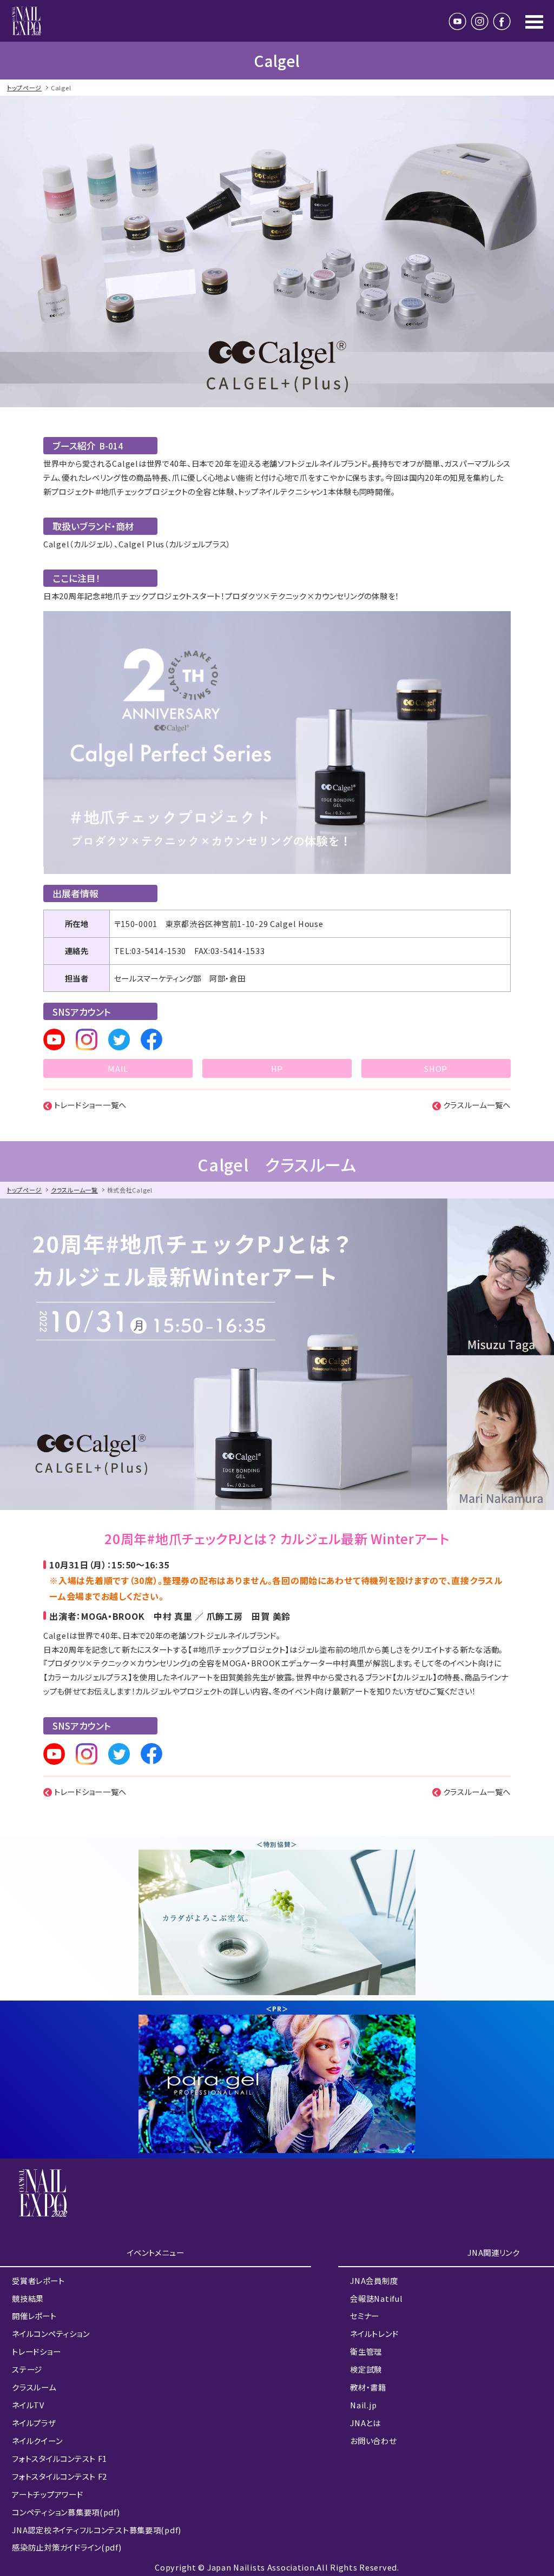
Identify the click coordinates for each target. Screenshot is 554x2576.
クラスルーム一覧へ (477, 1105)
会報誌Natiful (376, 2298)
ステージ (27, 2369)
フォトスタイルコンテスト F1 (60, 2458)
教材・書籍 (368, 2387)
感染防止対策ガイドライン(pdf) (67, 2547)
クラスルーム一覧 (74, 1190)
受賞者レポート (38, 2280)
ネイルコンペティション (51, 2333)
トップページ (24, 88)
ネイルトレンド (374, 2333)
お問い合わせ (373, 2441)
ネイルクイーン (37, 2441)
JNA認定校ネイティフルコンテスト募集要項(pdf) (97, 2530)
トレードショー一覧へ (90, 1105)
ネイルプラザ (34, 2423)
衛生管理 (366, 2351)
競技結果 (28, 2298)
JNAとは (365, 2423)
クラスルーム (34, 2387)
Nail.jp (363, 2405)
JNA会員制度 (374, 2280)
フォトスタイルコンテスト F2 (60, 2476)
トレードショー (36, 2351)
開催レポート (34, 2316)
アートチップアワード (47, 2494)
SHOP (436, 1068)
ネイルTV (28, 2405)
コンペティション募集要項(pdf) (66, 2512)
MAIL (118, 1068)
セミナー (365, 2316)
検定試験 (366, 2369)
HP (277, 1068)
